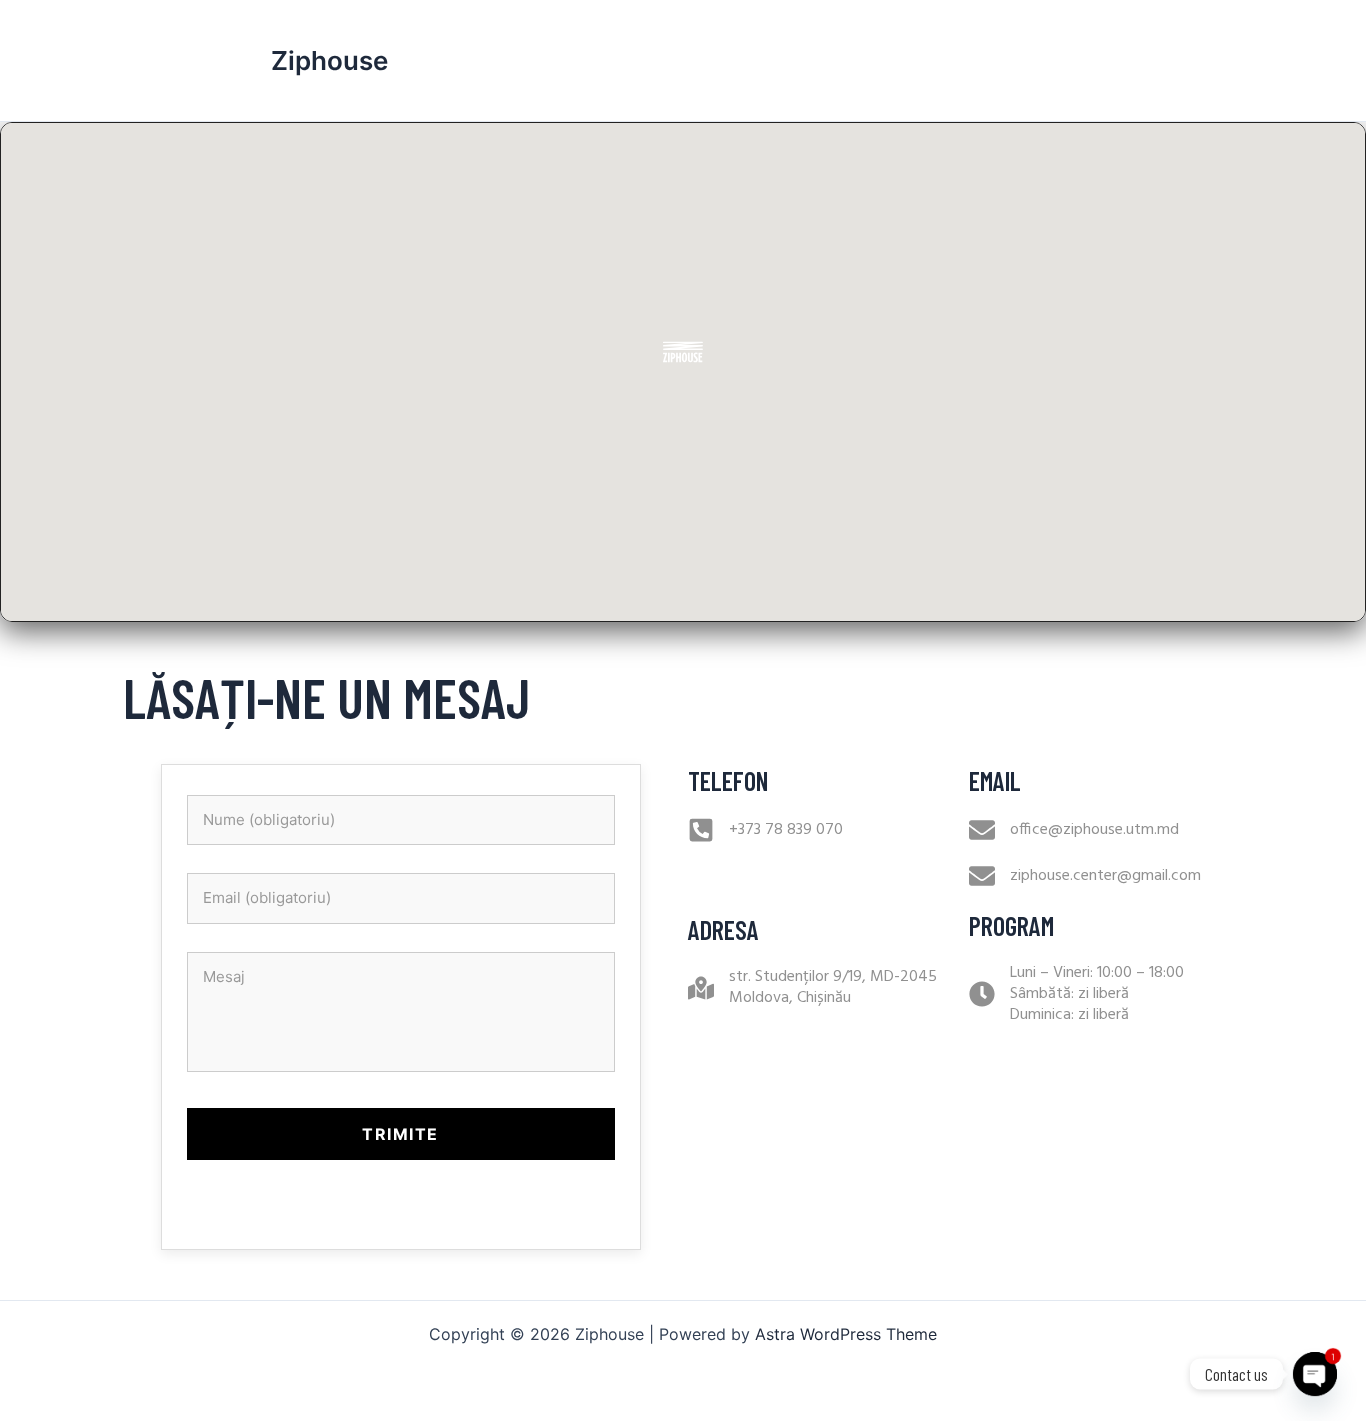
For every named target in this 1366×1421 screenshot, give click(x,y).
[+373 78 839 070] (701, 830)
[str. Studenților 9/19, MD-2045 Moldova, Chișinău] (701, 988)
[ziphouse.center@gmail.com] (982, 876)
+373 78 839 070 (786, 830)
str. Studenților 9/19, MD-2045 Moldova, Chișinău (833, 987)
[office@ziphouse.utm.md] (982, 830)
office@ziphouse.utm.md (1094, 830)
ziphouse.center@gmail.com (1105, 876)
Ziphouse (329, 60)
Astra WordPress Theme (846, 1334)
